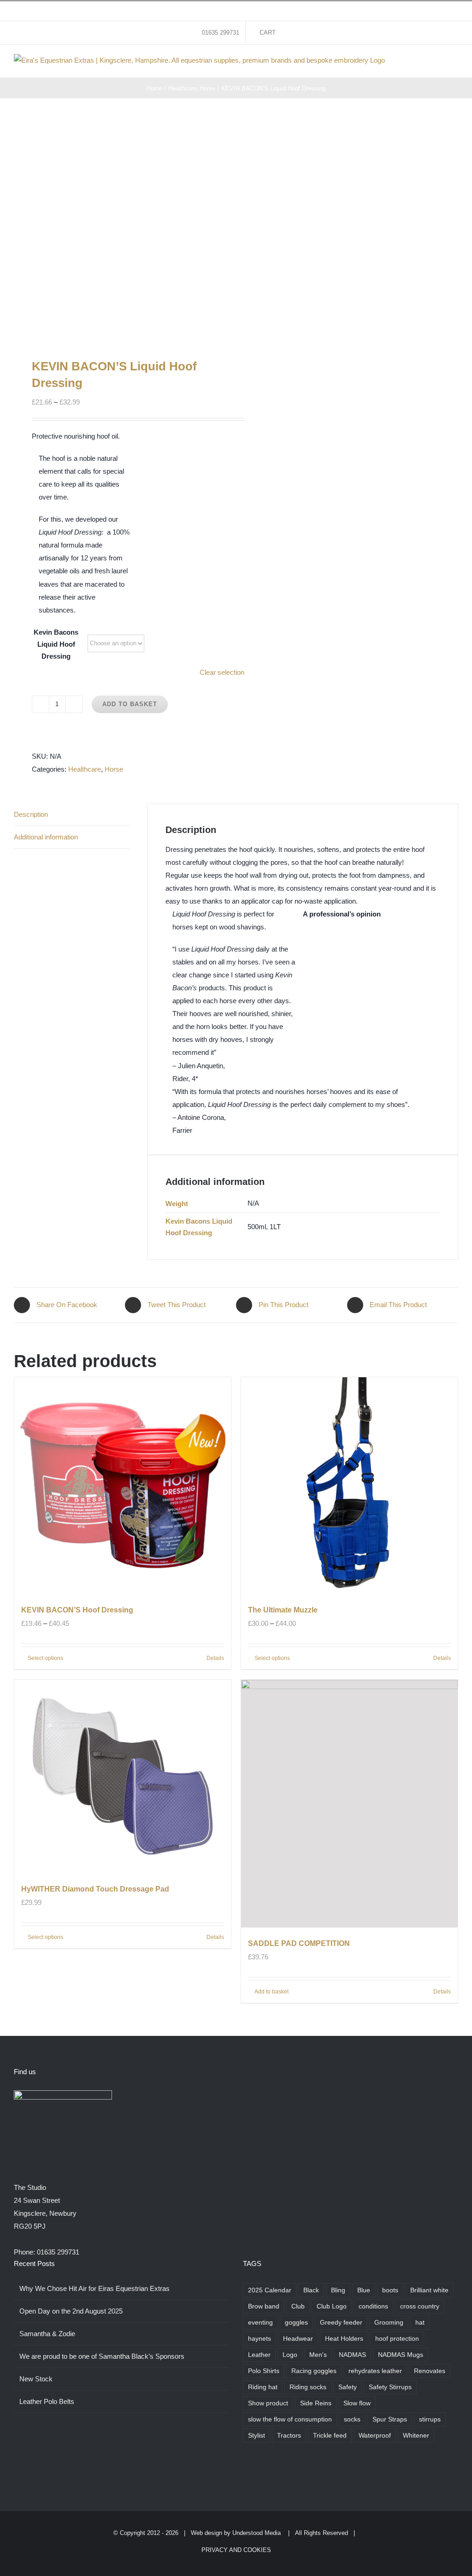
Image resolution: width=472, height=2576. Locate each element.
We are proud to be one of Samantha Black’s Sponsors (102, 2356)
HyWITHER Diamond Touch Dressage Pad (95, 1889)
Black (311, 2290)
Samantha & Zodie (47, 2334)
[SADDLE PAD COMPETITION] (349, 1804)
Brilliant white (429, 2290)
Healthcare (85, 769)
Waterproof (375, 2436)
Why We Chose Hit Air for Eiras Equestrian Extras (94, 2288)
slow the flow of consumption (290, 2419)
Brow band (264, 2306)
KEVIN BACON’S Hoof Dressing (77, 1610)
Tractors (289, 2436)
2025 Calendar (270, 2290)
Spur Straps (390, 2419)
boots (390, 2290)
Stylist (257, 2436)
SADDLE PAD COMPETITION (299, 1943)
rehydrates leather (375, 2371)
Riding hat (263, 2387)
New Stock (36, 2379)
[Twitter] (258, 2473)
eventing (260, 2323)
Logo (290, 2355)
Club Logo (332, 2306)
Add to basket (130, 704)
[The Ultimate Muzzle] (349, 1486)
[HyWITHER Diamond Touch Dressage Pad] (123, 1776)
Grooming (389, 2323)
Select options (45, 1658)
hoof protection (397, 2339)
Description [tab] (31, 814)
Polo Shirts (264, 2371)
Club (298, 2306)
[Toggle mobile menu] (454, 63)
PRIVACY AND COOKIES (236, 2550)
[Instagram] (271, 2473)
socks (352, 2419)
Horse (114, 769)
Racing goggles (314, 2371)
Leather (259, 2355)
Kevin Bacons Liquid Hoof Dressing (56, 644)
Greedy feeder (341, 2323)
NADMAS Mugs (401, 2355)
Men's (318, 2355)
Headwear (298, 2339)
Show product (268, 2403)
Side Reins (316, 2403)
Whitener (416, 2436)
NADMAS (352, 2355)
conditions (373, 2306)
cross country (420, 2306)
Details (215, 1658)
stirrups (430, 2419)
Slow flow (357, 2403)
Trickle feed (330, 2436)
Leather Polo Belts (47, 2401)
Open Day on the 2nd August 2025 (71, 2311)
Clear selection (222, 672)
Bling (338, 2290)
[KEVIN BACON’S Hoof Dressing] (123, 1486)
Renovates (430, 2371)
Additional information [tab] (46, 837)
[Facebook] (246, 2473)
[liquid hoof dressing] (121, 228)
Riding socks (308, 2387)
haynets (260, 2339)
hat (420, 2323)
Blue (364, 2290)
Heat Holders (344, 2339)
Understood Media (257, 2533)
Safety (348, 2387)
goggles (296, 2323)
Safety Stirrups (390, 2387)
